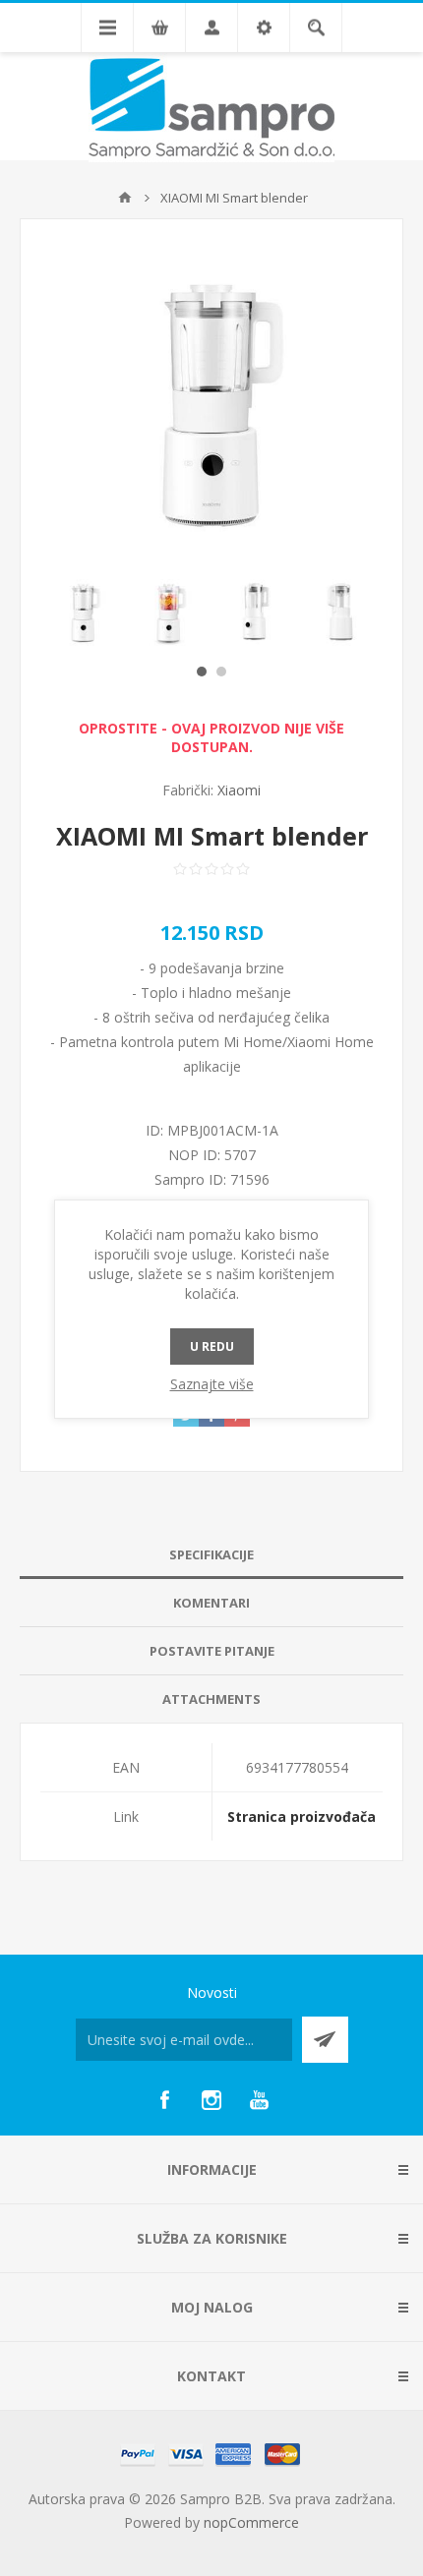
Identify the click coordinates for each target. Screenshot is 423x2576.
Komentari (211, 1603)
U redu (212, 1347)
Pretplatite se (325, 2040)
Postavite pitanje (212, 1651)
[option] (83, 611)
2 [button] (221, 672)
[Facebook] (164, 2100)
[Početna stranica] (125, 198)
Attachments (211, 1699)
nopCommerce (251, 2522)
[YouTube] (259, 2100)
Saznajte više (212, 1384)
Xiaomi (239, 790)
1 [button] (202, 672)
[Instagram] (211, 2100)
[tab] (211, 1555)
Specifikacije (211, 1554)
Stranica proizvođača (302, 1816)
